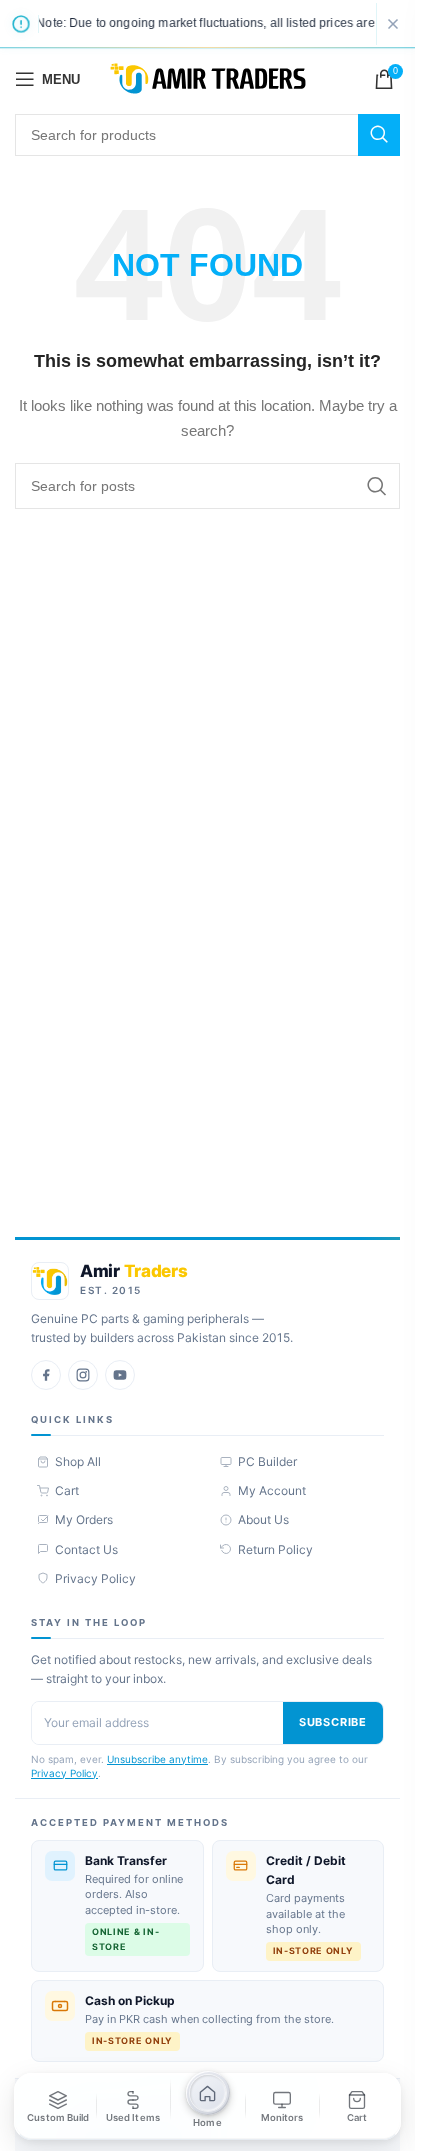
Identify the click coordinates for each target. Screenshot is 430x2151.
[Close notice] (393, 24)
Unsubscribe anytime (157, 1759)
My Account (272, 1490)
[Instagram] (83, 1375)
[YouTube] (120, 1375)
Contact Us (86, 1549)
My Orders (84, 1519)
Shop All (78, 1461)
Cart (67, 1490)
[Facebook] (46, 1375)
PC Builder (267, 1461)
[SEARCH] (379, 135)
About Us (263, 1519)
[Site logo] (208, 78)
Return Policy (275, 1549)
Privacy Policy (95, 1578)
